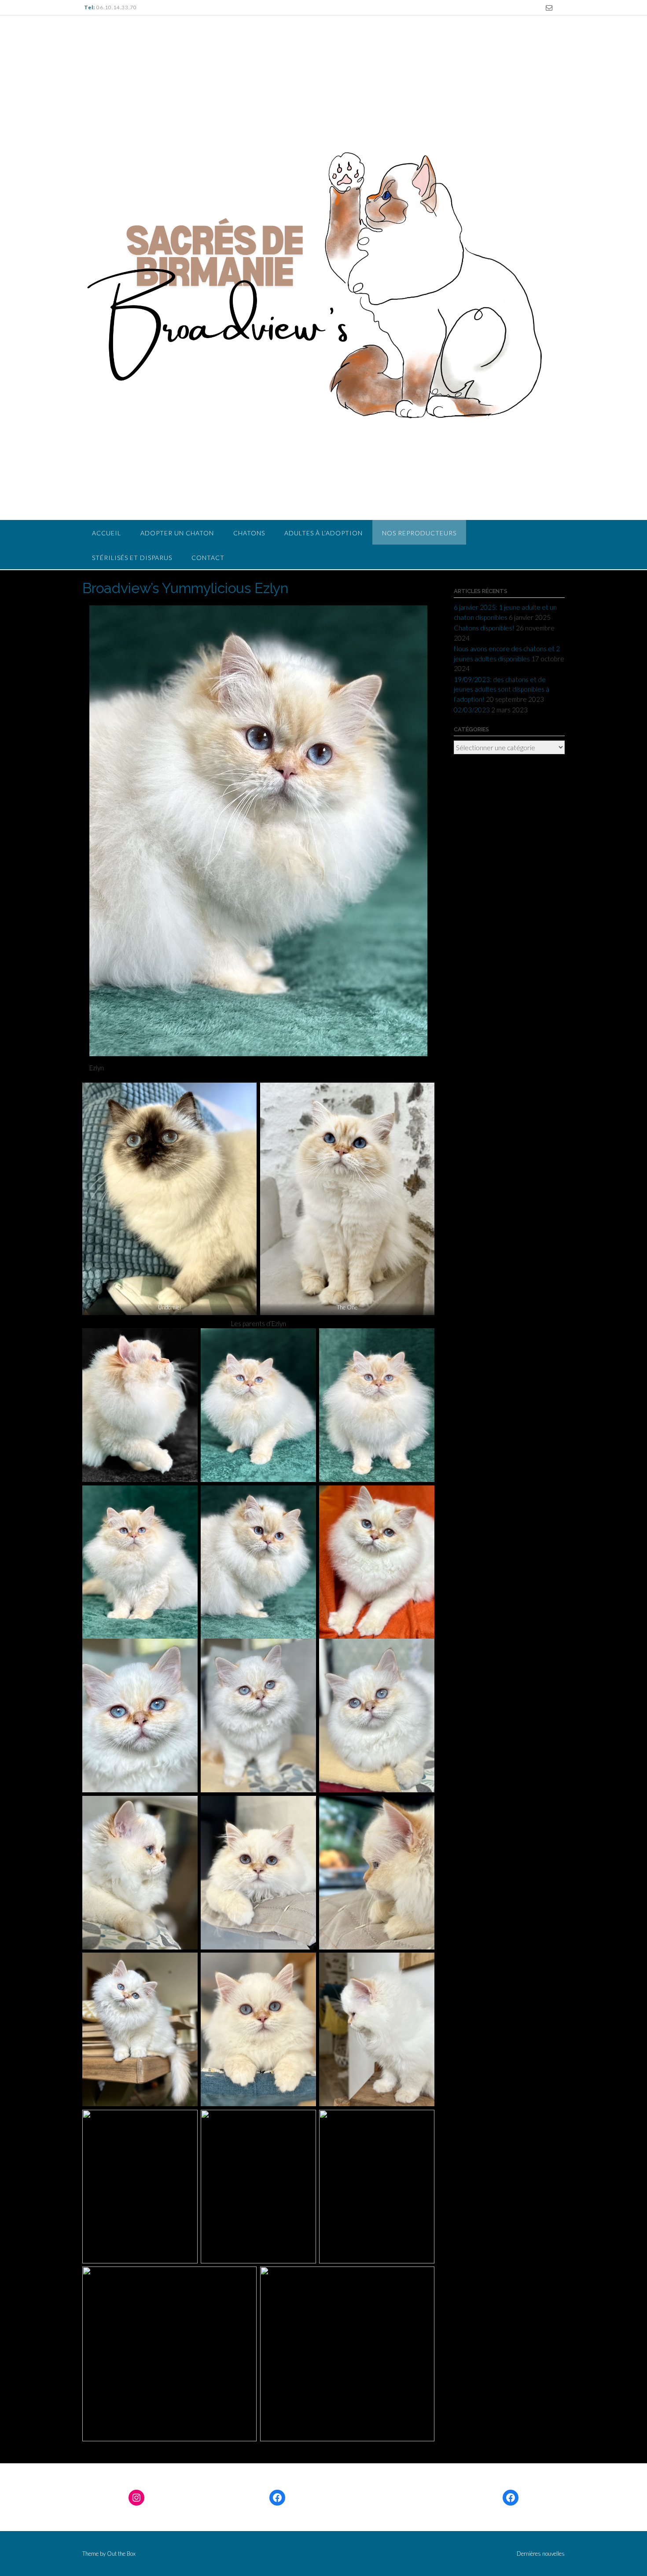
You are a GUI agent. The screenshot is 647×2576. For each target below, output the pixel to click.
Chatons (249, 533)
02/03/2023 (472, 710)
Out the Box (121, 2554)
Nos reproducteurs (419, 533)
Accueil (107, 533)
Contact (208, 558)
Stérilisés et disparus (132, 558)
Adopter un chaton (177, 533)
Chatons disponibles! (484, 628)
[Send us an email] (549, 8)
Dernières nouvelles (541, 2554)
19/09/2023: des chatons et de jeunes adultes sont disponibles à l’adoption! (502, 689)
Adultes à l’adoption (323, 533)
